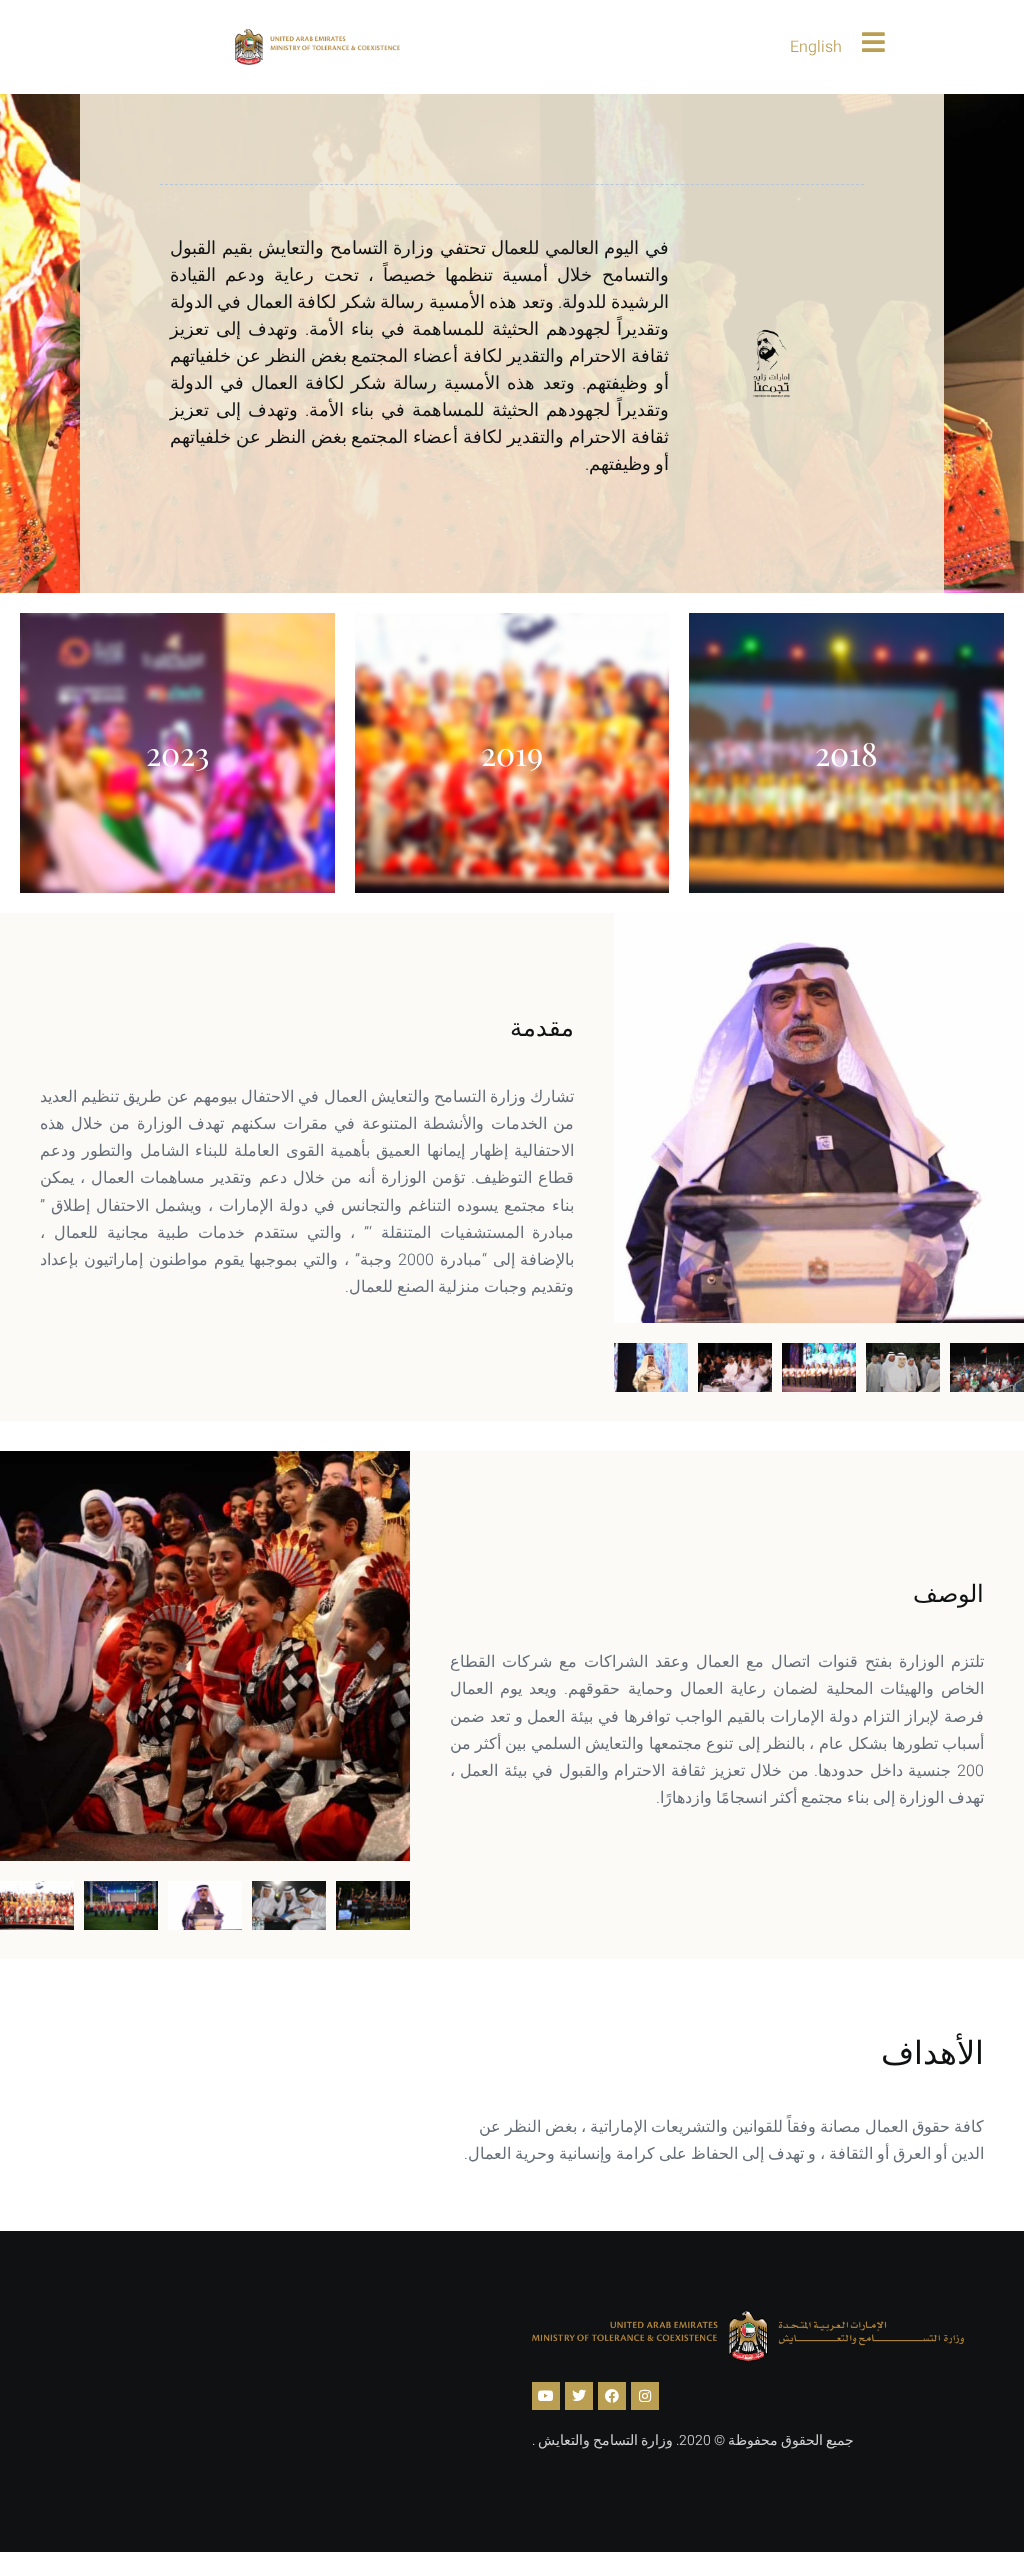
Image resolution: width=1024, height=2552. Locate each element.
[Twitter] (579, 2396)
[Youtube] (546, 2396)
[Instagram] (645, 2396)
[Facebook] (612, 2396)
